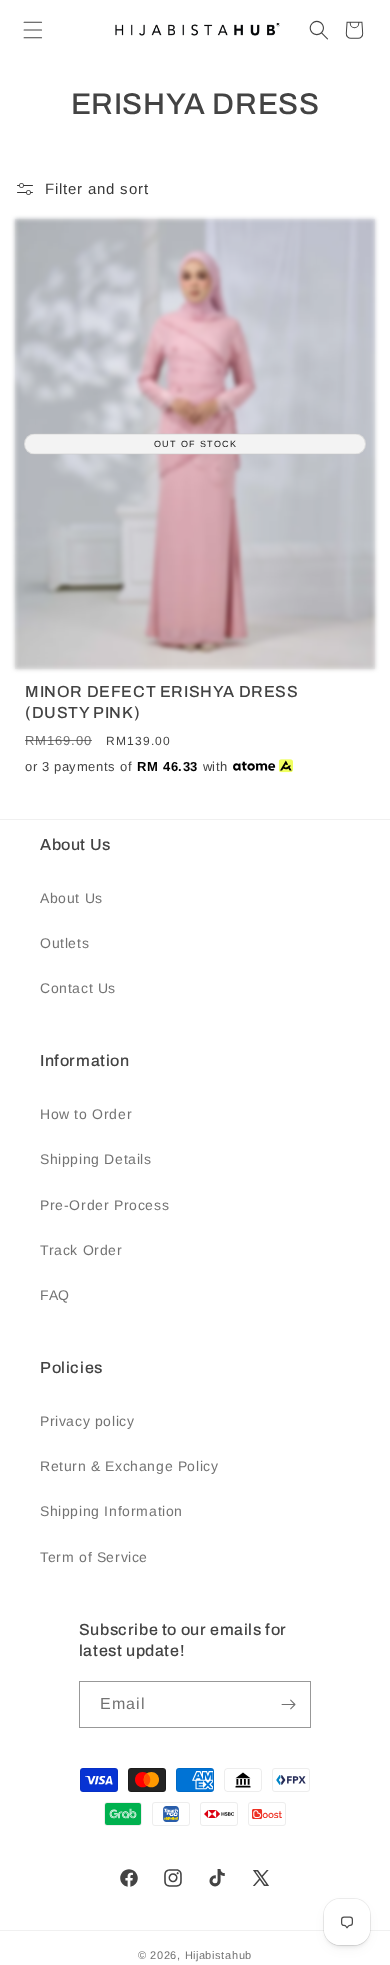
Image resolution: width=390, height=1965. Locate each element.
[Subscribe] (288, 1704)
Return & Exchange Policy (129, 1466)
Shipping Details (96, 1159)
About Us (71, 898)
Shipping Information (111, 1511)
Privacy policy (87, 1421)
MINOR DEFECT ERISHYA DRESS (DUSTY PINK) (162, 702)
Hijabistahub (218, 1955)
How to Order (86, 1114)
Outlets (64, 943)
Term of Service (94, 1557)
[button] (33, 30)
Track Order (81, 1250)
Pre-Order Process (104, 1205)
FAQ (55, 1295)
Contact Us (78, 988)
